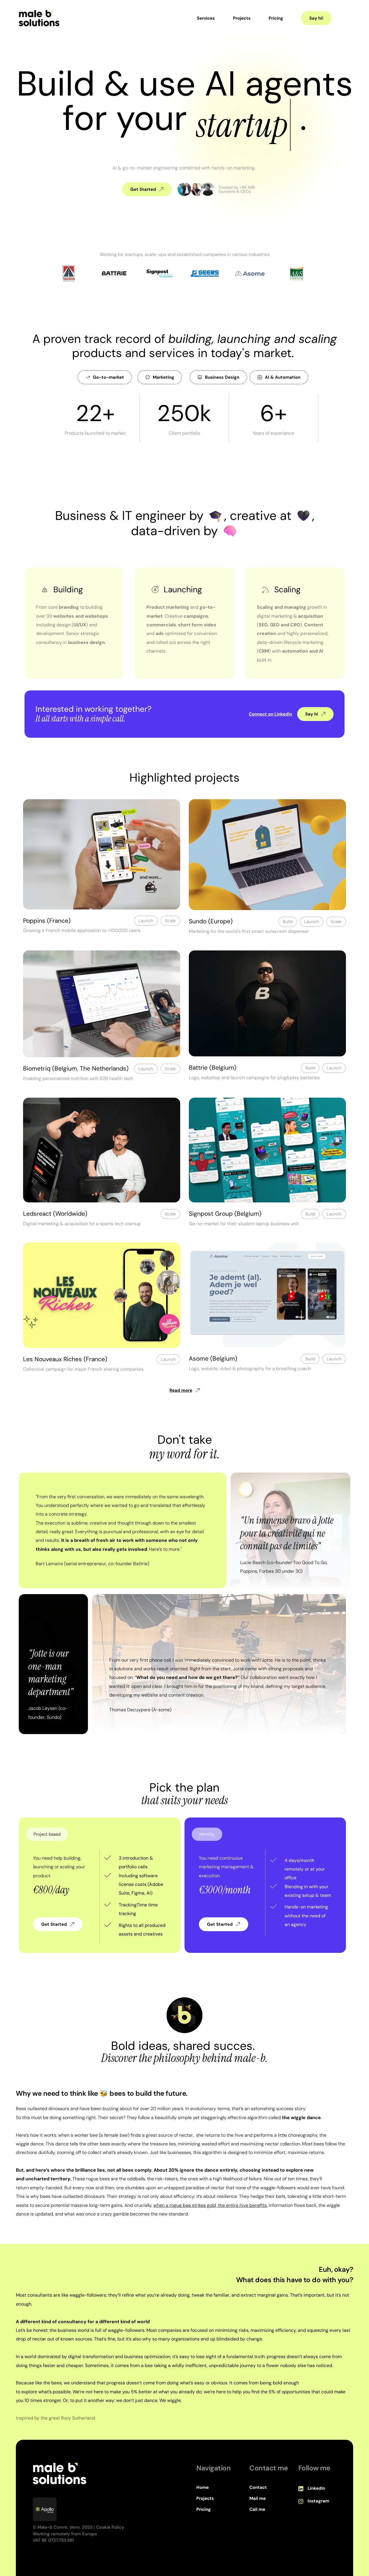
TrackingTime (133, 1905)
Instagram (318, 2501)
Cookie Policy (111, 2527)
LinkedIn (316, 2488)
